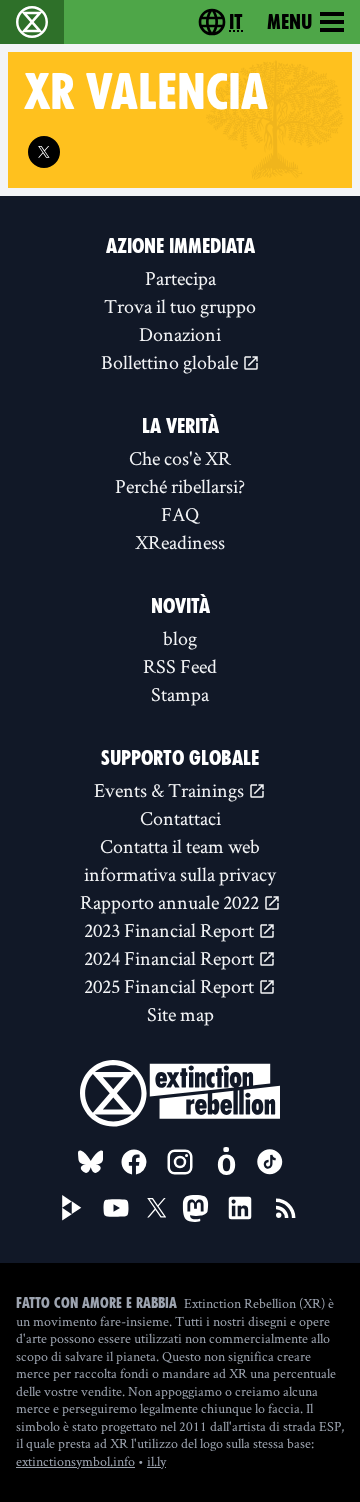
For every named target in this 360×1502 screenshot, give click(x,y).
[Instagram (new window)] (180, 1162)
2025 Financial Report (171, 986)
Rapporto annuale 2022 (171, 902)
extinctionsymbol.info (75, 1461)
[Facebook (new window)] (134, 1162)
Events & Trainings (171, 790)
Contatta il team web (180, 846)
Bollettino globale (171, 362)
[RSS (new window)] (286, 1208)
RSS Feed (180, 666)
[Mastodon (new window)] (195, 1208)
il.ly (156, 1461)
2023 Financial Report (171, 930)
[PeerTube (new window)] (72, 1208)
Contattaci (180, 818)
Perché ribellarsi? (180, 486)
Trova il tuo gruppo (180, 306)
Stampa (180, 694)
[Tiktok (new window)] (270, 1162)
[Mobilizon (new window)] (226, 1162)
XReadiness (180, 542)
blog (180, 638)
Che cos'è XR (180, 458)
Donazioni (180, 334)
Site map (180, 1014)
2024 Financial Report (171, 958)
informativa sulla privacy (180, 874)
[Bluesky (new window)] (91, 1162)
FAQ (180, 514)
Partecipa (180, 278)
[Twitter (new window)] (44, 152)
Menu (289, 22)
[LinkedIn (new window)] (240, 1208)
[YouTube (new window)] (116, 1208)
